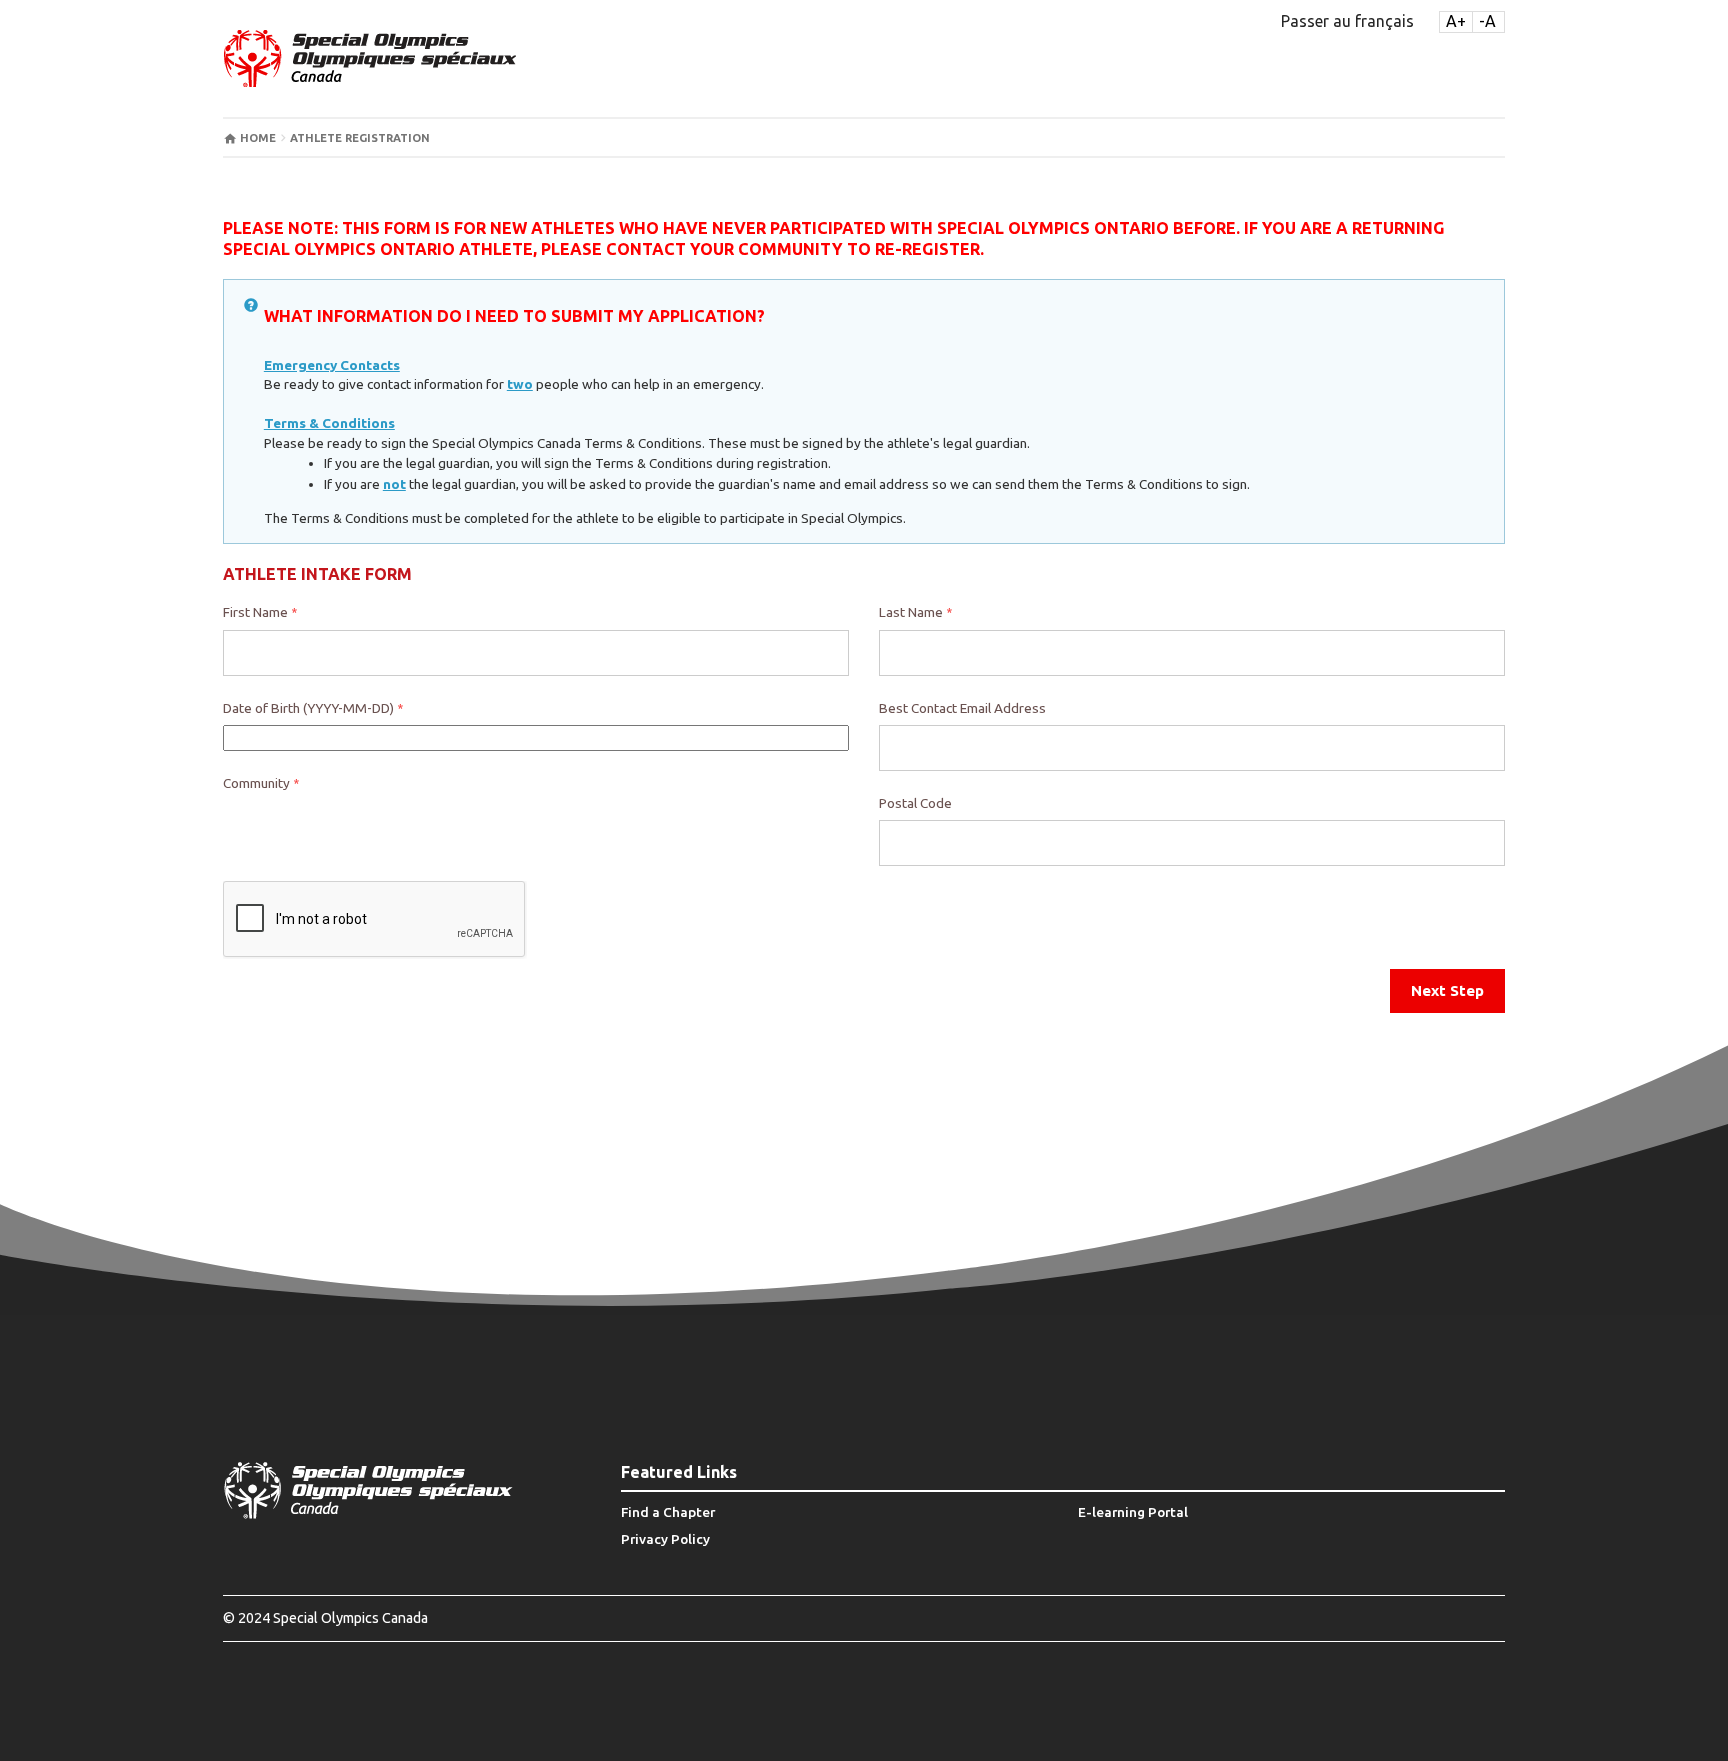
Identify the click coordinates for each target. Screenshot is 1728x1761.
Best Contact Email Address (962, 708)
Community (261, 783)
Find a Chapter (668, 1512)
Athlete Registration (360, 138)
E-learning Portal (1133, 1512)
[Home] (369, 58)
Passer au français (1347, 21)
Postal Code (915, 803)
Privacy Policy (665, 1539)
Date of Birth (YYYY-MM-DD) (313, 708)
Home (258, 138)
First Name (260, 612)
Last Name (915, 612)
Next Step (1447, 990)
